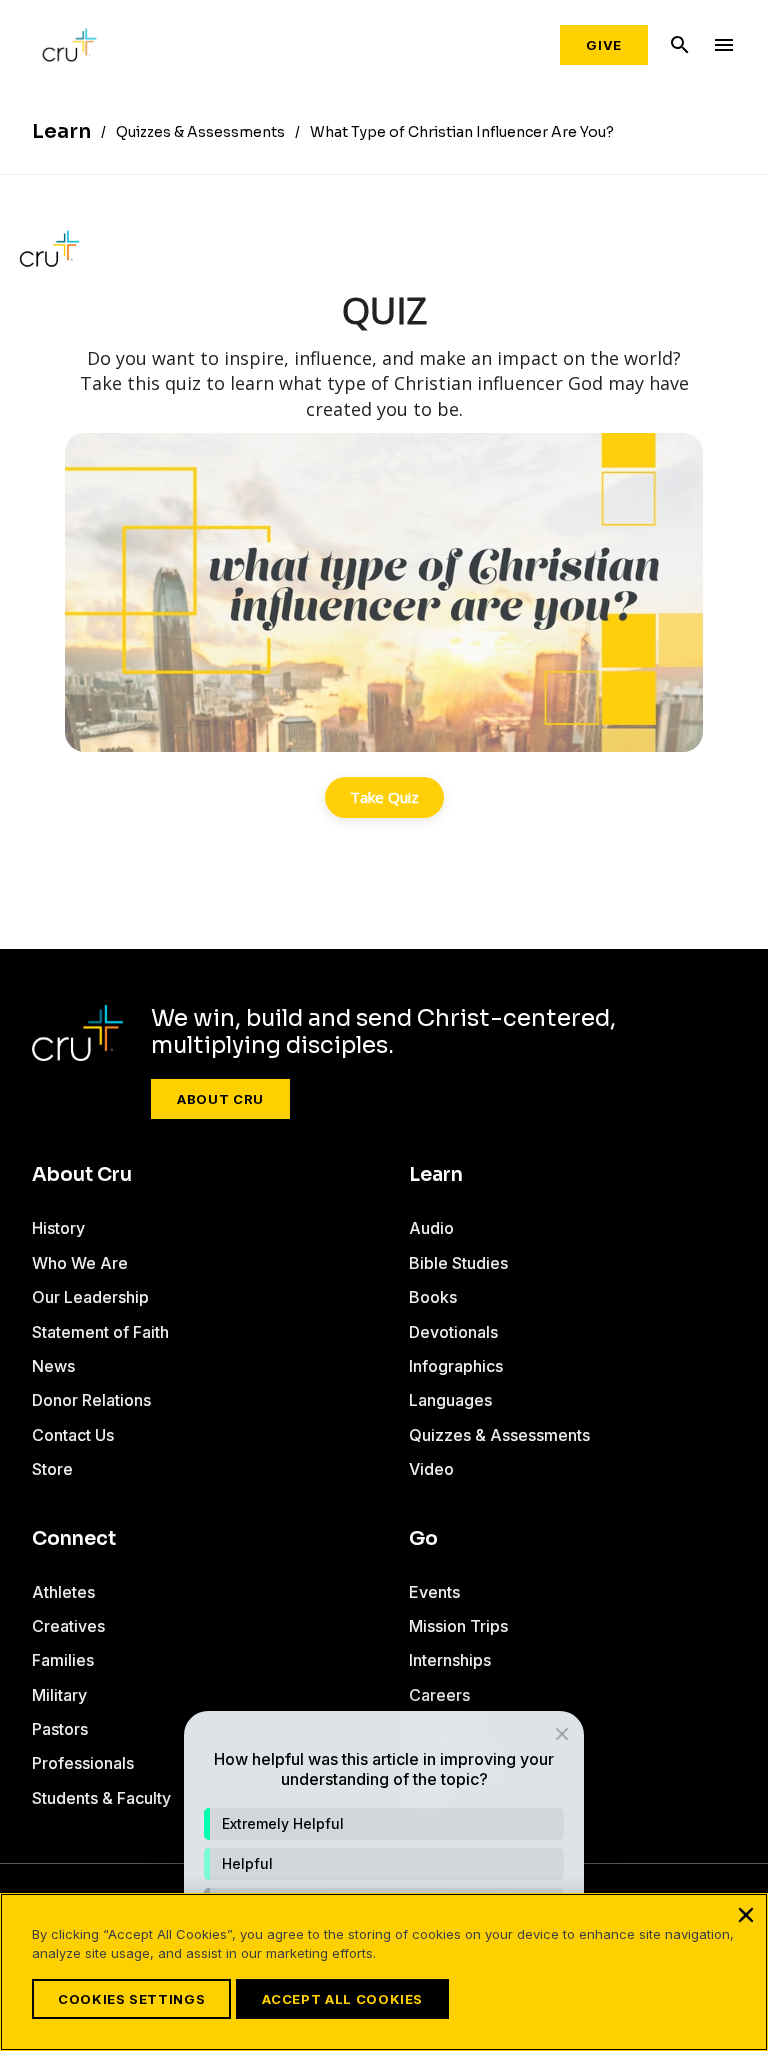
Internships (450, 1660)
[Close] (746, 1915)
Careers (439, 1695)
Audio (431, 1228)
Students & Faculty (101, 1798)
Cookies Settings (131, 1999)
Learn (436, 1175)
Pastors (60, 1729)
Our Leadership (90, 1297)
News (53, 1366)
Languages (450, 1400)
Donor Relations (91, 1400)
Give (604, 45)
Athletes (63, 1592)
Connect (74, 1539)
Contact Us (73, 1435)
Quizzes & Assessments (499, 1435)
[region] (384, 1972)
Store (52, 1469)
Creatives (68, 1626)
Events (434, 1592)
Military (59, 1695)
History (58, 1228)
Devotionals (453, 1332)
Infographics (456, 1366)
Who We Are (80, 1263)
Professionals (83, 1763)
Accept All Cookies (342, 1999)
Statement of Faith (100, 1332)
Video (431, 1469)
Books (433, 1297)
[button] (384, 1824)
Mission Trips (458, 1626)
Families (63, 1660)
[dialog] (384, 1871)
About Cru (220, 1099)
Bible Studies (458, 1263)
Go (423, 1539)
